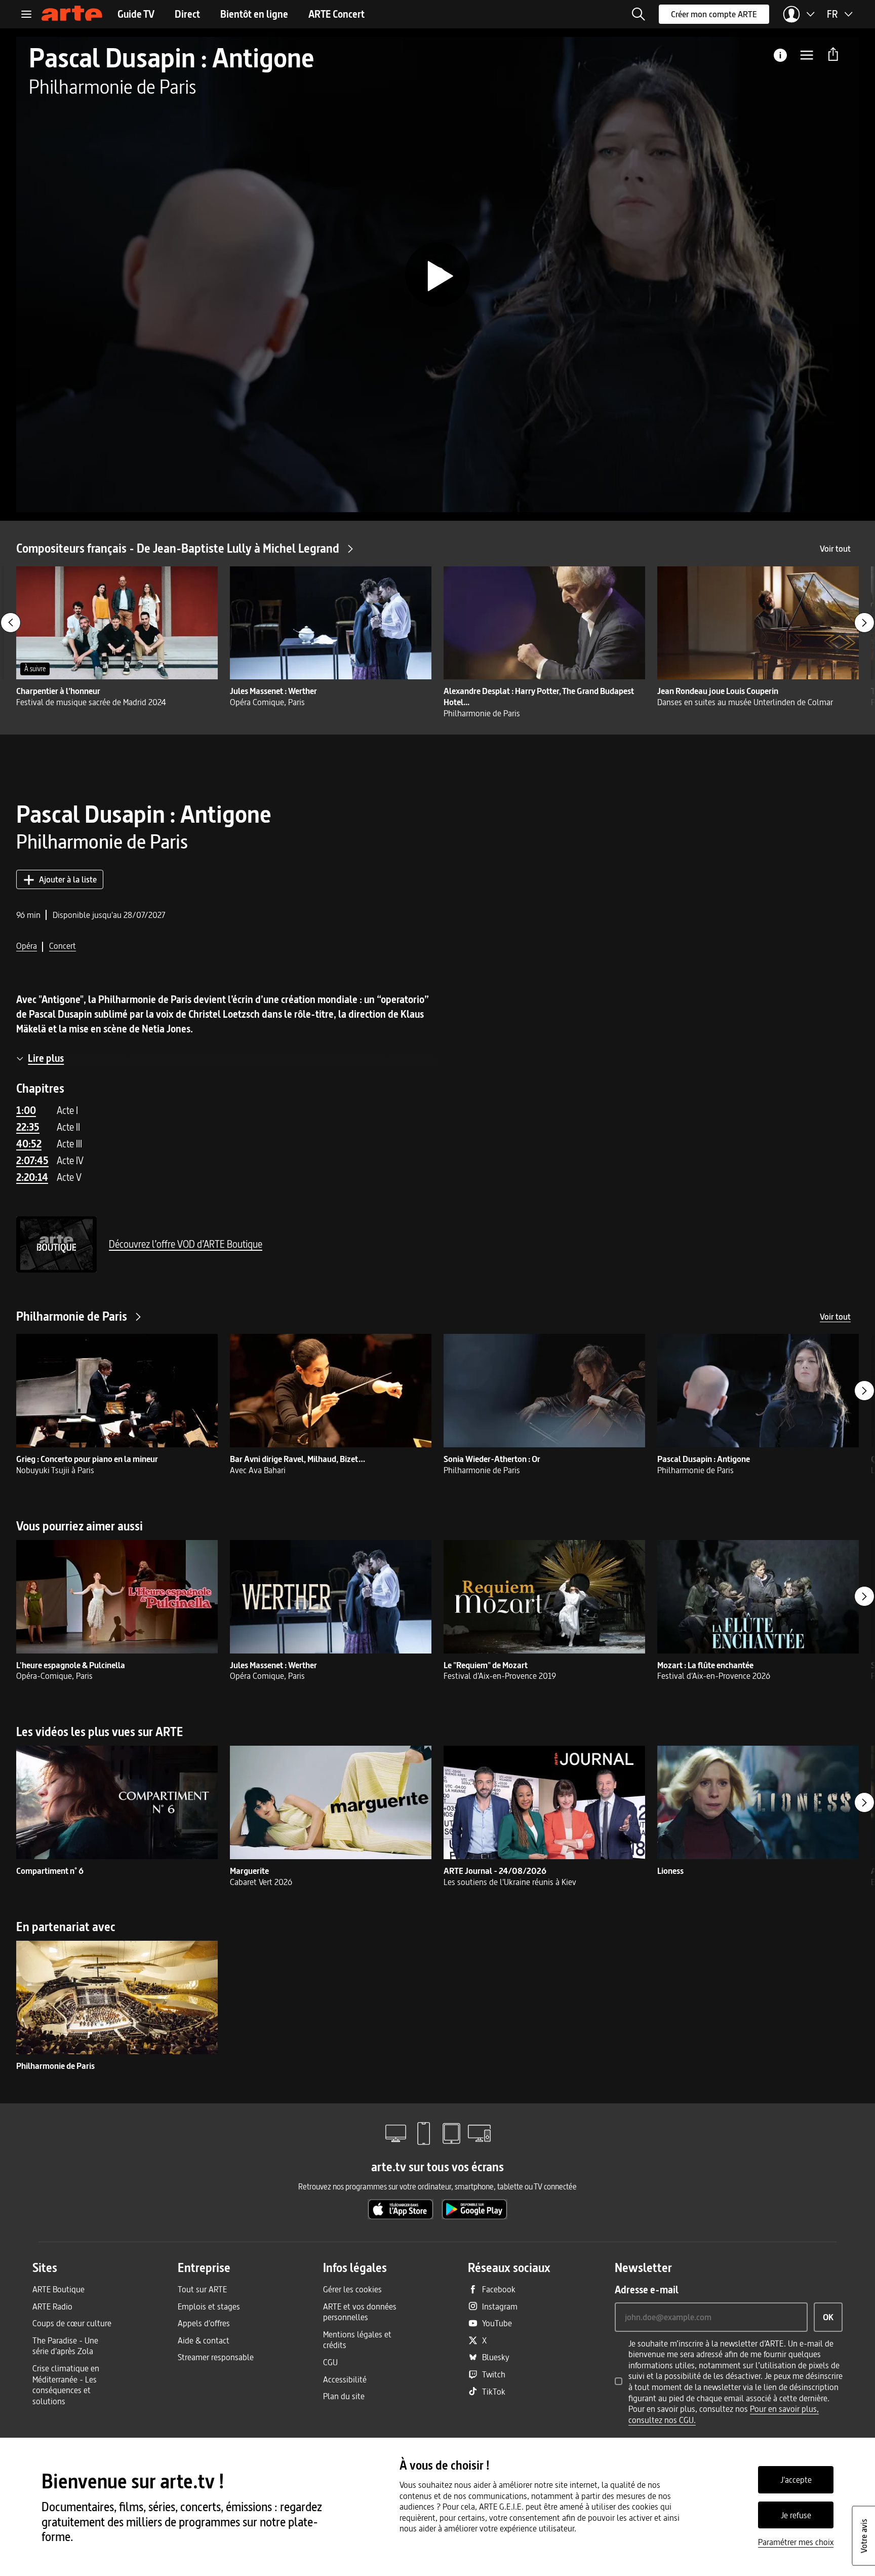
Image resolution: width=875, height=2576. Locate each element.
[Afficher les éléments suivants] (864, 623)
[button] (639, 14)
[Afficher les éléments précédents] (11, 623)
